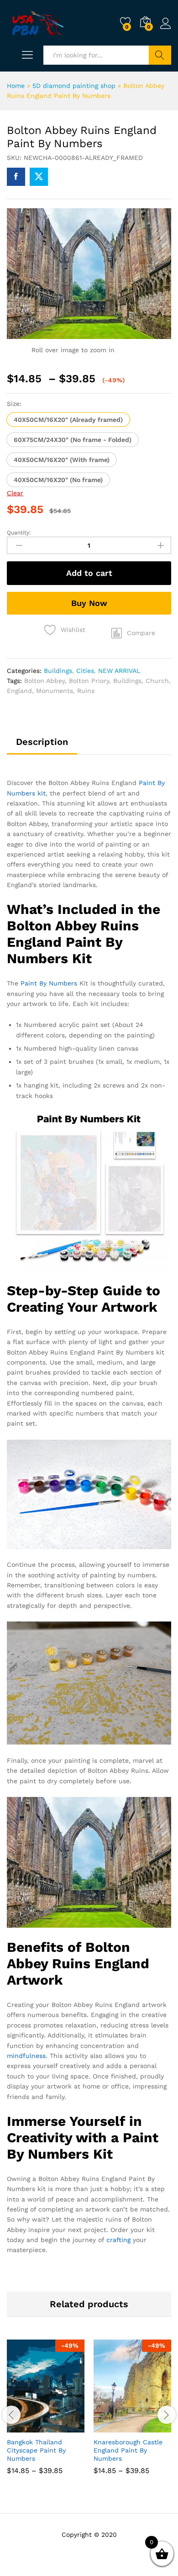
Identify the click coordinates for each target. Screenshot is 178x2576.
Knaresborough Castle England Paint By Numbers (128, 2450)
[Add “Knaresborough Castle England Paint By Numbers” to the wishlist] (152, 2427)
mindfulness (26, 2056)
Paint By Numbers (49, 983)
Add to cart (89, 573)
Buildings (58, 671)
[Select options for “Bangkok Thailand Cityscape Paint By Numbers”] (23, 2427)
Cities (85, 671)
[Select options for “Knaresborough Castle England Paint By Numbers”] (110, 2427)
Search (160, 55)
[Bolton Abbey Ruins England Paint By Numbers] (16, 177)
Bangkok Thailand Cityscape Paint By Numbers (36, 2450)
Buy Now (89, 603)
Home (16, 86)
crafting (118, 2240)
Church (157, 681)
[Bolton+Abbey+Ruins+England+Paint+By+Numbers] (39, 177)
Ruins (86, 691)
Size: (14, 404)
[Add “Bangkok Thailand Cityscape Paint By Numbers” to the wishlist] (65, 2427)
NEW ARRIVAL (119, 671)
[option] (46, 2414)
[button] (68, 420)
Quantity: (19, 533)
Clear (15, 493)
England (19, 691)
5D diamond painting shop (74, 86)
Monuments (55, 691)
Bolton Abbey (44, 681)
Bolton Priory (89, 681)
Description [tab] (42, 742)
